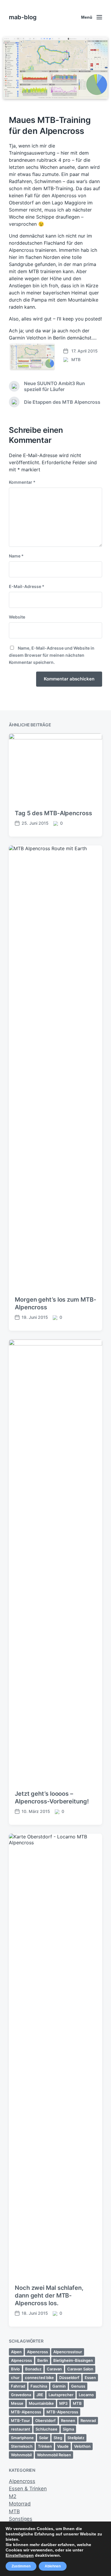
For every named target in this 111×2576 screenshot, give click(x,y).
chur (15, 2378)
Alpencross (37, 2352)
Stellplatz (76, 2438)
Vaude (63, 2446)
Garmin (59, 2386)
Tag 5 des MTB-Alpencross (53, 813)
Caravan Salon (80, 2369)
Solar (44, 2438)
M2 (13, 2496)
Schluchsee (46, 2429)
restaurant (21, 2429)
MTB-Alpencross (62, 2412)
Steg (58, 2438)
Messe (17, 2403)
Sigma (68, 2429)
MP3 (63, 2403)
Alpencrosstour (68, 2352)
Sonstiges (21, 2519)
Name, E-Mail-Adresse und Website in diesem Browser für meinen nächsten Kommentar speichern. (52, 655)
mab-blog (23, 17)
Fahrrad (18, 2386)
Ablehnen (53, 2566)
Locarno (86, 2395)
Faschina (39, 2386)
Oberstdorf (45, 2420)
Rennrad (88, 2420)
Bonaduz (33, 2369)
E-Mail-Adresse (27, 586)
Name (16, 556)
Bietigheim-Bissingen (73, 2360)
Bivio (15, 2369)
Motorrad (20, 2504)
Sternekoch (22, 2446)
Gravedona (21, 2395)
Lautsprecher (61, 2395)
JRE (40, 2395)
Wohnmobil (21, 2455)
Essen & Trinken (28, 2489)
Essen (90, 2378)
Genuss (78, 2386)
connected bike (39, 2378)
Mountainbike (41, 2403)
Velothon (82, 2446)
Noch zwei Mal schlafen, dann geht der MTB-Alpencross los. (49, 2295)
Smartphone (22, 2438)
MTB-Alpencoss (26, 2412)
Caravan (54, 2369)
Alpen (16, 2352)
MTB (76, 359)
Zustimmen (21, 2566)
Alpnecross (21, 2360)
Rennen (68, 2420)
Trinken (45, 2446)
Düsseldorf (69, 2378)
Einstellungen (20, 2555)
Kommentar (22, 482)
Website (17, 617)
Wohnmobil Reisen (54, 2455)
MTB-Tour (20, 2420)
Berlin (43, 2360)
